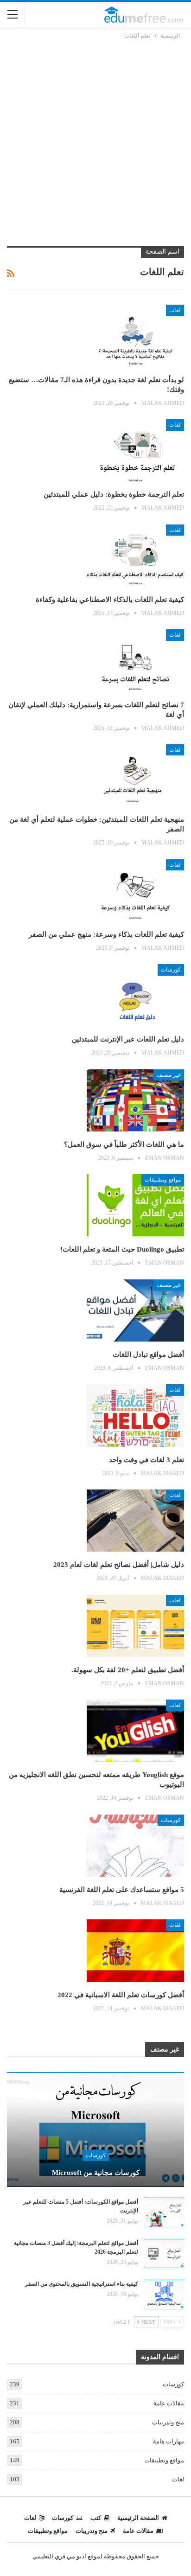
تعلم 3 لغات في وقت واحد (146, 1460)
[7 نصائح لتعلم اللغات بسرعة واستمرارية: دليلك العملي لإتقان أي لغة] (135, 660)
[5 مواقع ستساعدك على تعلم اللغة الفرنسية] (135, 1846)
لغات (175, 310)
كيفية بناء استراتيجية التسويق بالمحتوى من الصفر (82, 2284)
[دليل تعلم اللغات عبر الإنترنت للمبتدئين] (135, 995)
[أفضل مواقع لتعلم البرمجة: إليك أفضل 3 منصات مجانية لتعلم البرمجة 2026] (164, 2254)
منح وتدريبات (168, 2422)
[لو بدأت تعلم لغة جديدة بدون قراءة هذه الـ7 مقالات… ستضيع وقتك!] (135, 336)
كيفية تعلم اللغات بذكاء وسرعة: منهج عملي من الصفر (106, 934)
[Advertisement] (95, 141)
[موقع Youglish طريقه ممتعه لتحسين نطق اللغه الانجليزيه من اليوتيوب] (135, 1731)
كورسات (171, 970)
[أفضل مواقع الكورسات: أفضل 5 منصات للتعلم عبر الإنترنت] (164, 2212)
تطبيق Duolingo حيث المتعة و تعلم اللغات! (122, 1249)
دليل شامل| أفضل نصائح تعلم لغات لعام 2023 (119, 1565)
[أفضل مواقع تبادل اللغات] (135, 1310)
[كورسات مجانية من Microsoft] (95, 2129)
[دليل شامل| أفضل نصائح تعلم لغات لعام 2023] (135, 1521)
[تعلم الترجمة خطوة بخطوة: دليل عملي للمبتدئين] (135, 450)
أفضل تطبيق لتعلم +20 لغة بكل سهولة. (128, 1670)
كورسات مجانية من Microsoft (96, 2173)
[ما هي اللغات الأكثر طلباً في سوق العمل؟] (135, 1100)
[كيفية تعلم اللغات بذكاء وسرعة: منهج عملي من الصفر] (135, 890)
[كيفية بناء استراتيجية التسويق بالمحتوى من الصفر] (164, 2295)
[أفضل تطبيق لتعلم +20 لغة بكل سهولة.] (135, 1626)
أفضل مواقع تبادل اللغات (148, 1355)
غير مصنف (169, 1075)
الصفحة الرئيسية (138, 2518)
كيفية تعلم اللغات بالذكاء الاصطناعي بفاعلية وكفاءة (110, 600)
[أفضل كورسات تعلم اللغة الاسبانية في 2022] (135, 1950)
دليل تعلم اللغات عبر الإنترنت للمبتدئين (128, 1039)
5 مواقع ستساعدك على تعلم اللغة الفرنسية (122, 1890)
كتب (96, 2518)
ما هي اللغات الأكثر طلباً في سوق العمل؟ (124, 1144)
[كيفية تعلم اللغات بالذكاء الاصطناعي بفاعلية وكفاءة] (135, 556)
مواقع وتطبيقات (163, 1180)
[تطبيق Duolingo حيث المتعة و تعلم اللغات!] (135, 1205)
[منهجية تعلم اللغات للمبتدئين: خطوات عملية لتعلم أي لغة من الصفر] (135, 775)
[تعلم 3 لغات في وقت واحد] (135, 1415)
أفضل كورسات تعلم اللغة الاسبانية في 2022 (121, 1995)
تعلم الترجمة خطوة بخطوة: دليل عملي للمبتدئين (114, 494)
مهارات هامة (169, 2441)
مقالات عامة (169, 2403)
